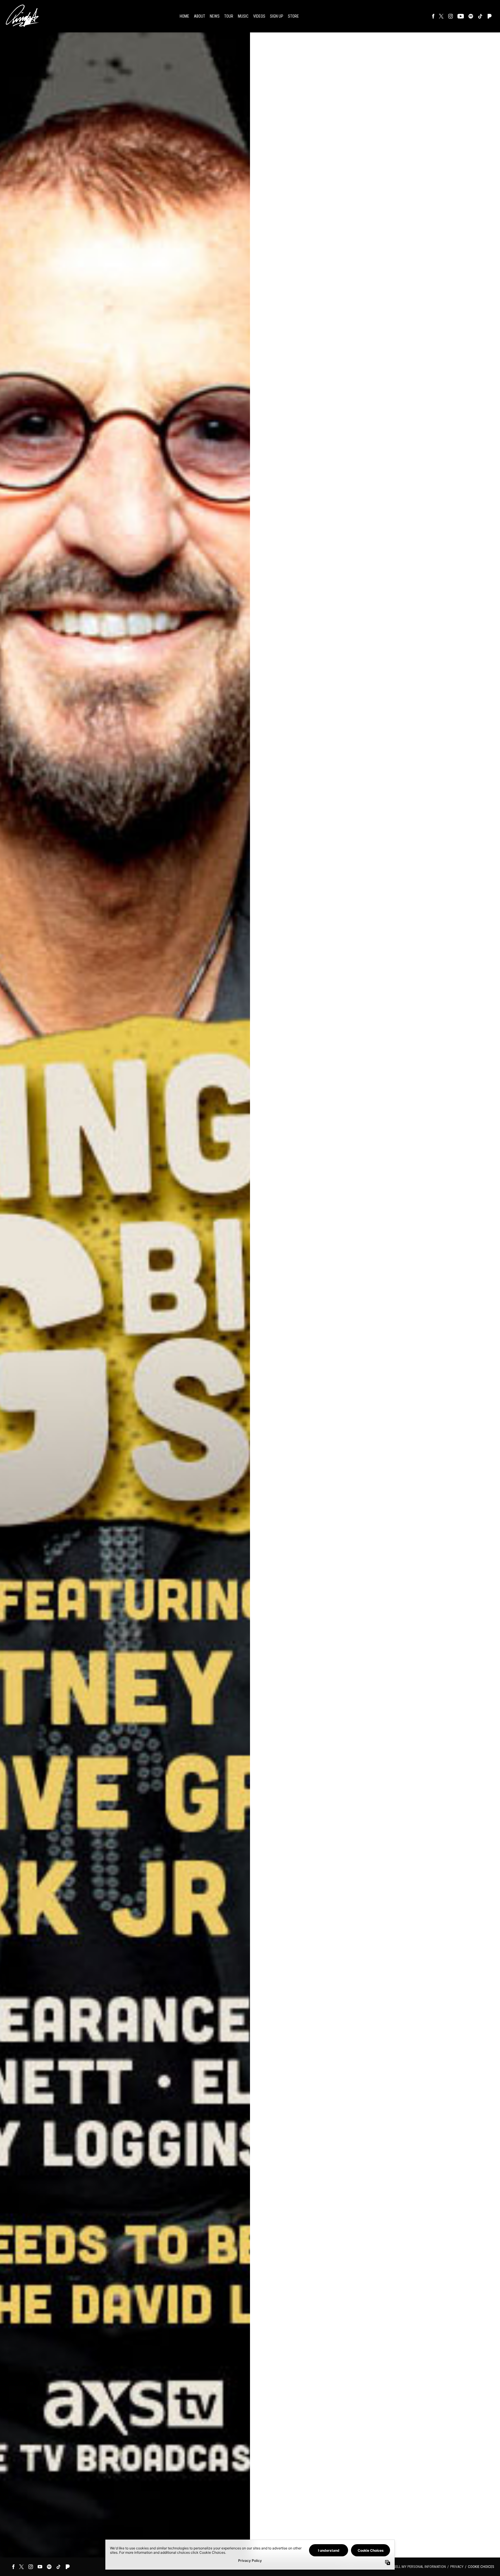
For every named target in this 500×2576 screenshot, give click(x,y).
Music (243, 16)
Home (184, 16)
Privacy (457, 2567)
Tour (229, 16)
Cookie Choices (481, 2567)
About (200, 16)
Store (293, 16)
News (215, 16)
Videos (259, 16)
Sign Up (277, 16)
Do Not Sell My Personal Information (413, 2567)
